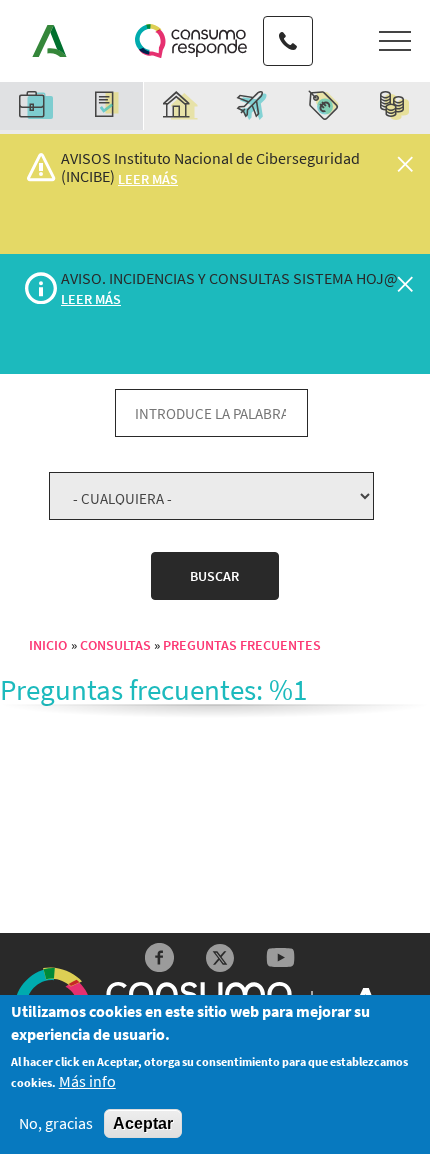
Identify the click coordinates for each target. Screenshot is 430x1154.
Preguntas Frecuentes (242, 645)
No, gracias (56, 1123)
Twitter (220, 957)
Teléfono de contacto (288, 23)
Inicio (48, 645)
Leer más (148, 179)
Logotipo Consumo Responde (191, 41)
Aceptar (143, 1123)
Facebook (159, 957)
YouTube (280, 957)
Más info (87, 1081)
